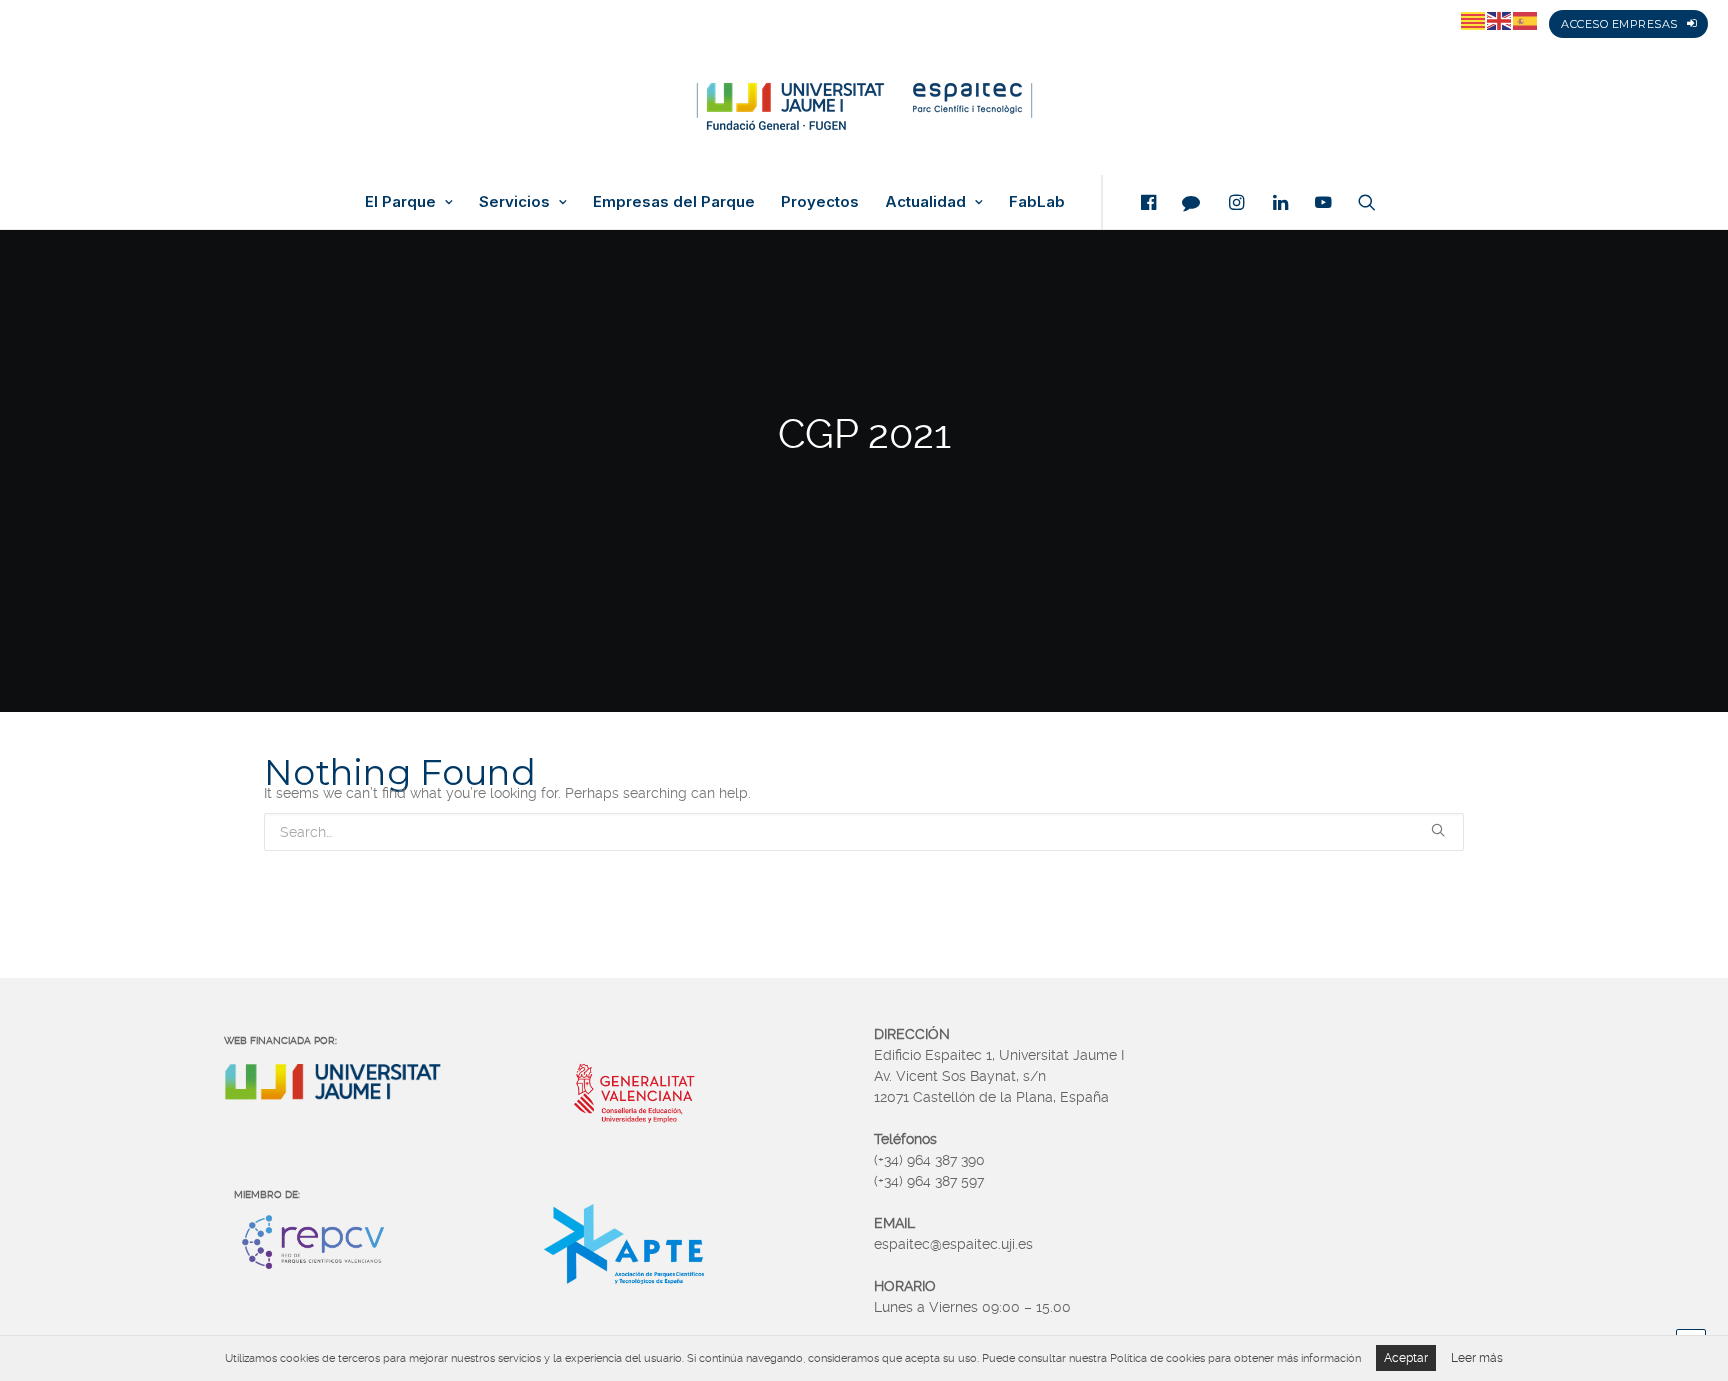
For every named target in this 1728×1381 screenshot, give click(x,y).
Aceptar (1406, 1358)
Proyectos (820, 202)
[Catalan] (1474, 20)
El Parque (400, 202)
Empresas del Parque (674, 202)
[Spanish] (1526, 20)
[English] (1500, 20)
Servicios (514, 202)
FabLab (1037, 202)
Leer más (1477, 1358)
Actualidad (925, 202)
